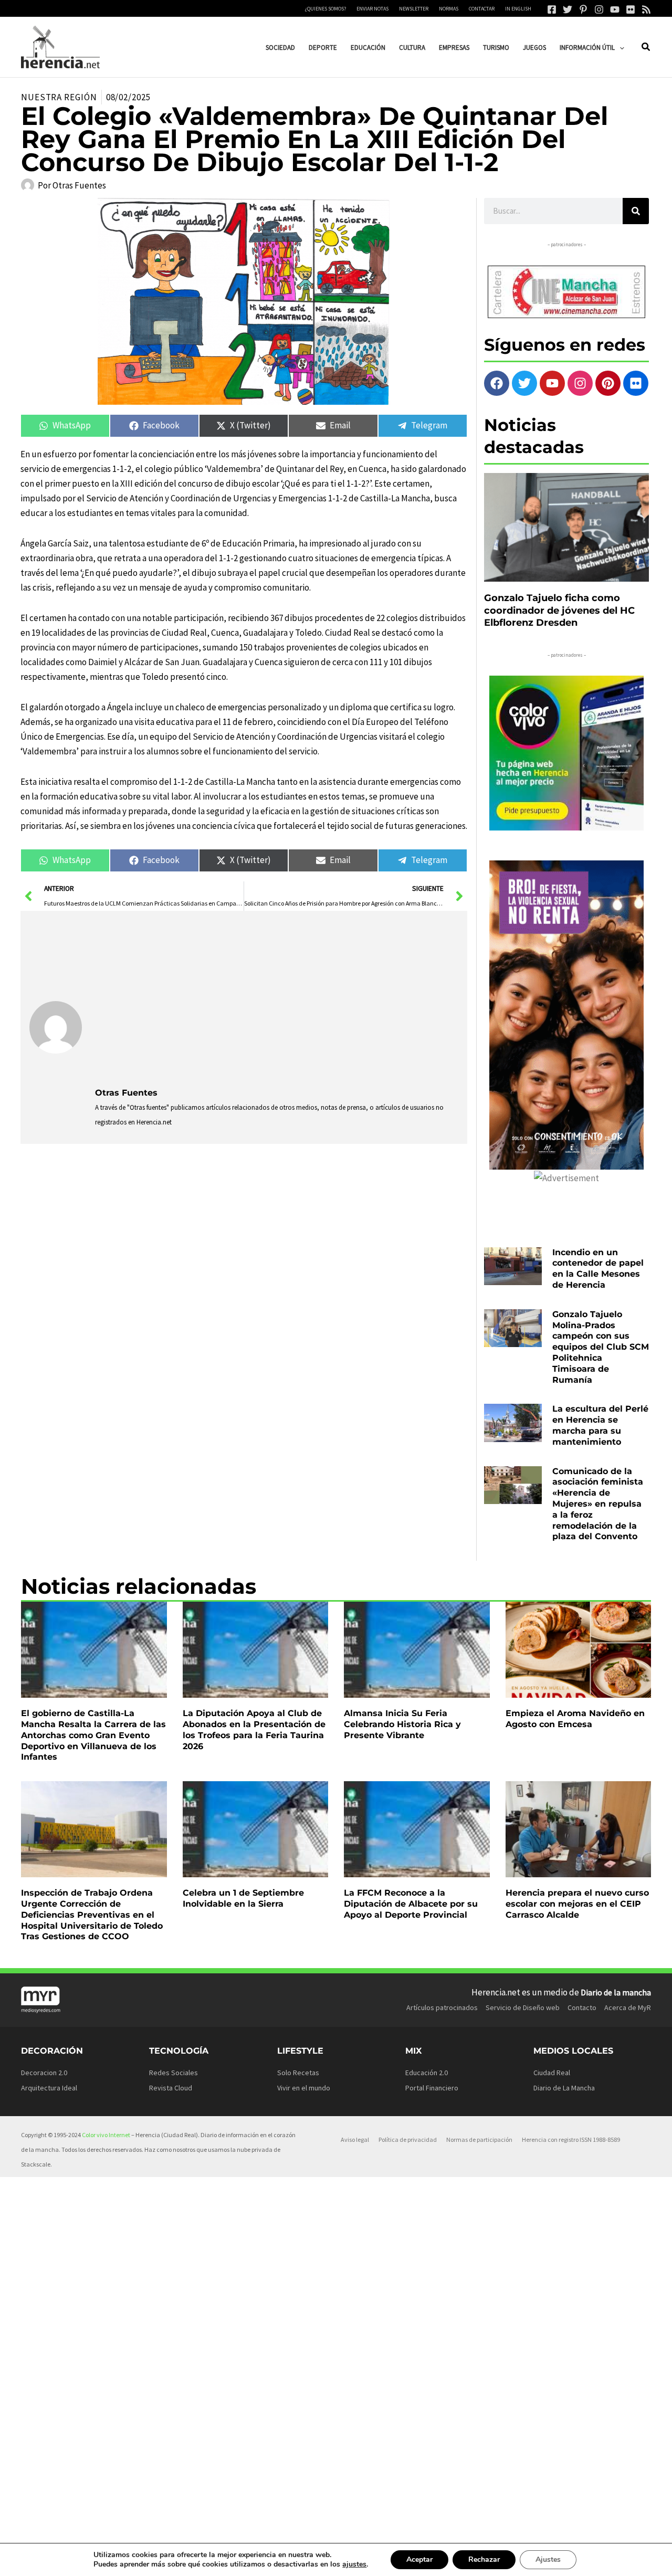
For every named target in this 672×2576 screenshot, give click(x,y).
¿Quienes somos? (325, 9)
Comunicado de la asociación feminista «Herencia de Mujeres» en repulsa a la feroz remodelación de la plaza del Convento (598, 1504)
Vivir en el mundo (304, 2088)
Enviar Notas (372, 9)
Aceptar (419, 2559)
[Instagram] (599, 9)
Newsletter (414, 9)
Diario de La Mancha (564, 2088)
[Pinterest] (583, 9)
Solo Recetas (298, 2073)
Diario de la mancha (616, 1992)
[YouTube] (615, 9)
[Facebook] (552, 9)
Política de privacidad (408, 2139)
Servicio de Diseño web (523, 2007)
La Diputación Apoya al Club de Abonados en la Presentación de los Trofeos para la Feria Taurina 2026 (254, 1729)
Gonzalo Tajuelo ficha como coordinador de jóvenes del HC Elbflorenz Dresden (559, 610)
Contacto (582, 2007)
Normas (449, 9)
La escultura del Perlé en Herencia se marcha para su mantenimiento (600, 1425)
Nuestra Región (59, 97)
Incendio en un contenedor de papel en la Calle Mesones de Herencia (598, 1269)
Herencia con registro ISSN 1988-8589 (571, 2139)
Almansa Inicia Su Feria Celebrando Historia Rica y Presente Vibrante (402, 1724)
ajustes (354, 2564)
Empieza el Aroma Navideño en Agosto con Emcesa (575, 1719)
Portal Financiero (432, 2088)
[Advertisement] (277, 998)
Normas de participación (479, 2139)
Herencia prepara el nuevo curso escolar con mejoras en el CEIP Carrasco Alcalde (577, 1904)
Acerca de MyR (628, 2007)
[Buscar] (636, 211)
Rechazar (484, 2559)
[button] (619, 48)
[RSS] (646, 9)
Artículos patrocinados (442, 2007)
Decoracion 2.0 (44, 2073)
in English (518, 9)
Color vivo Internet (106, 2135)
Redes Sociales (174, 2073)
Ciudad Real (552, 2073)
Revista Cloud (171, 2088)
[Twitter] (568, 9)
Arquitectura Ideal (49, 2088)
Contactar (482, 9)
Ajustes (548, 2559)
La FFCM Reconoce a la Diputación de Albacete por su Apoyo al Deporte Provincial (411, 1904)
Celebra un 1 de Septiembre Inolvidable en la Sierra (243, 1898)
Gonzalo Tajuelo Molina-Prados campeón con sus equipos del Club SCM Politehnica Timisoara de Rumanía (601, 1347)
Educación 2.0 (427, 2073)
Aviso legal (355, 2139)
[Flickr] (631, 9)
